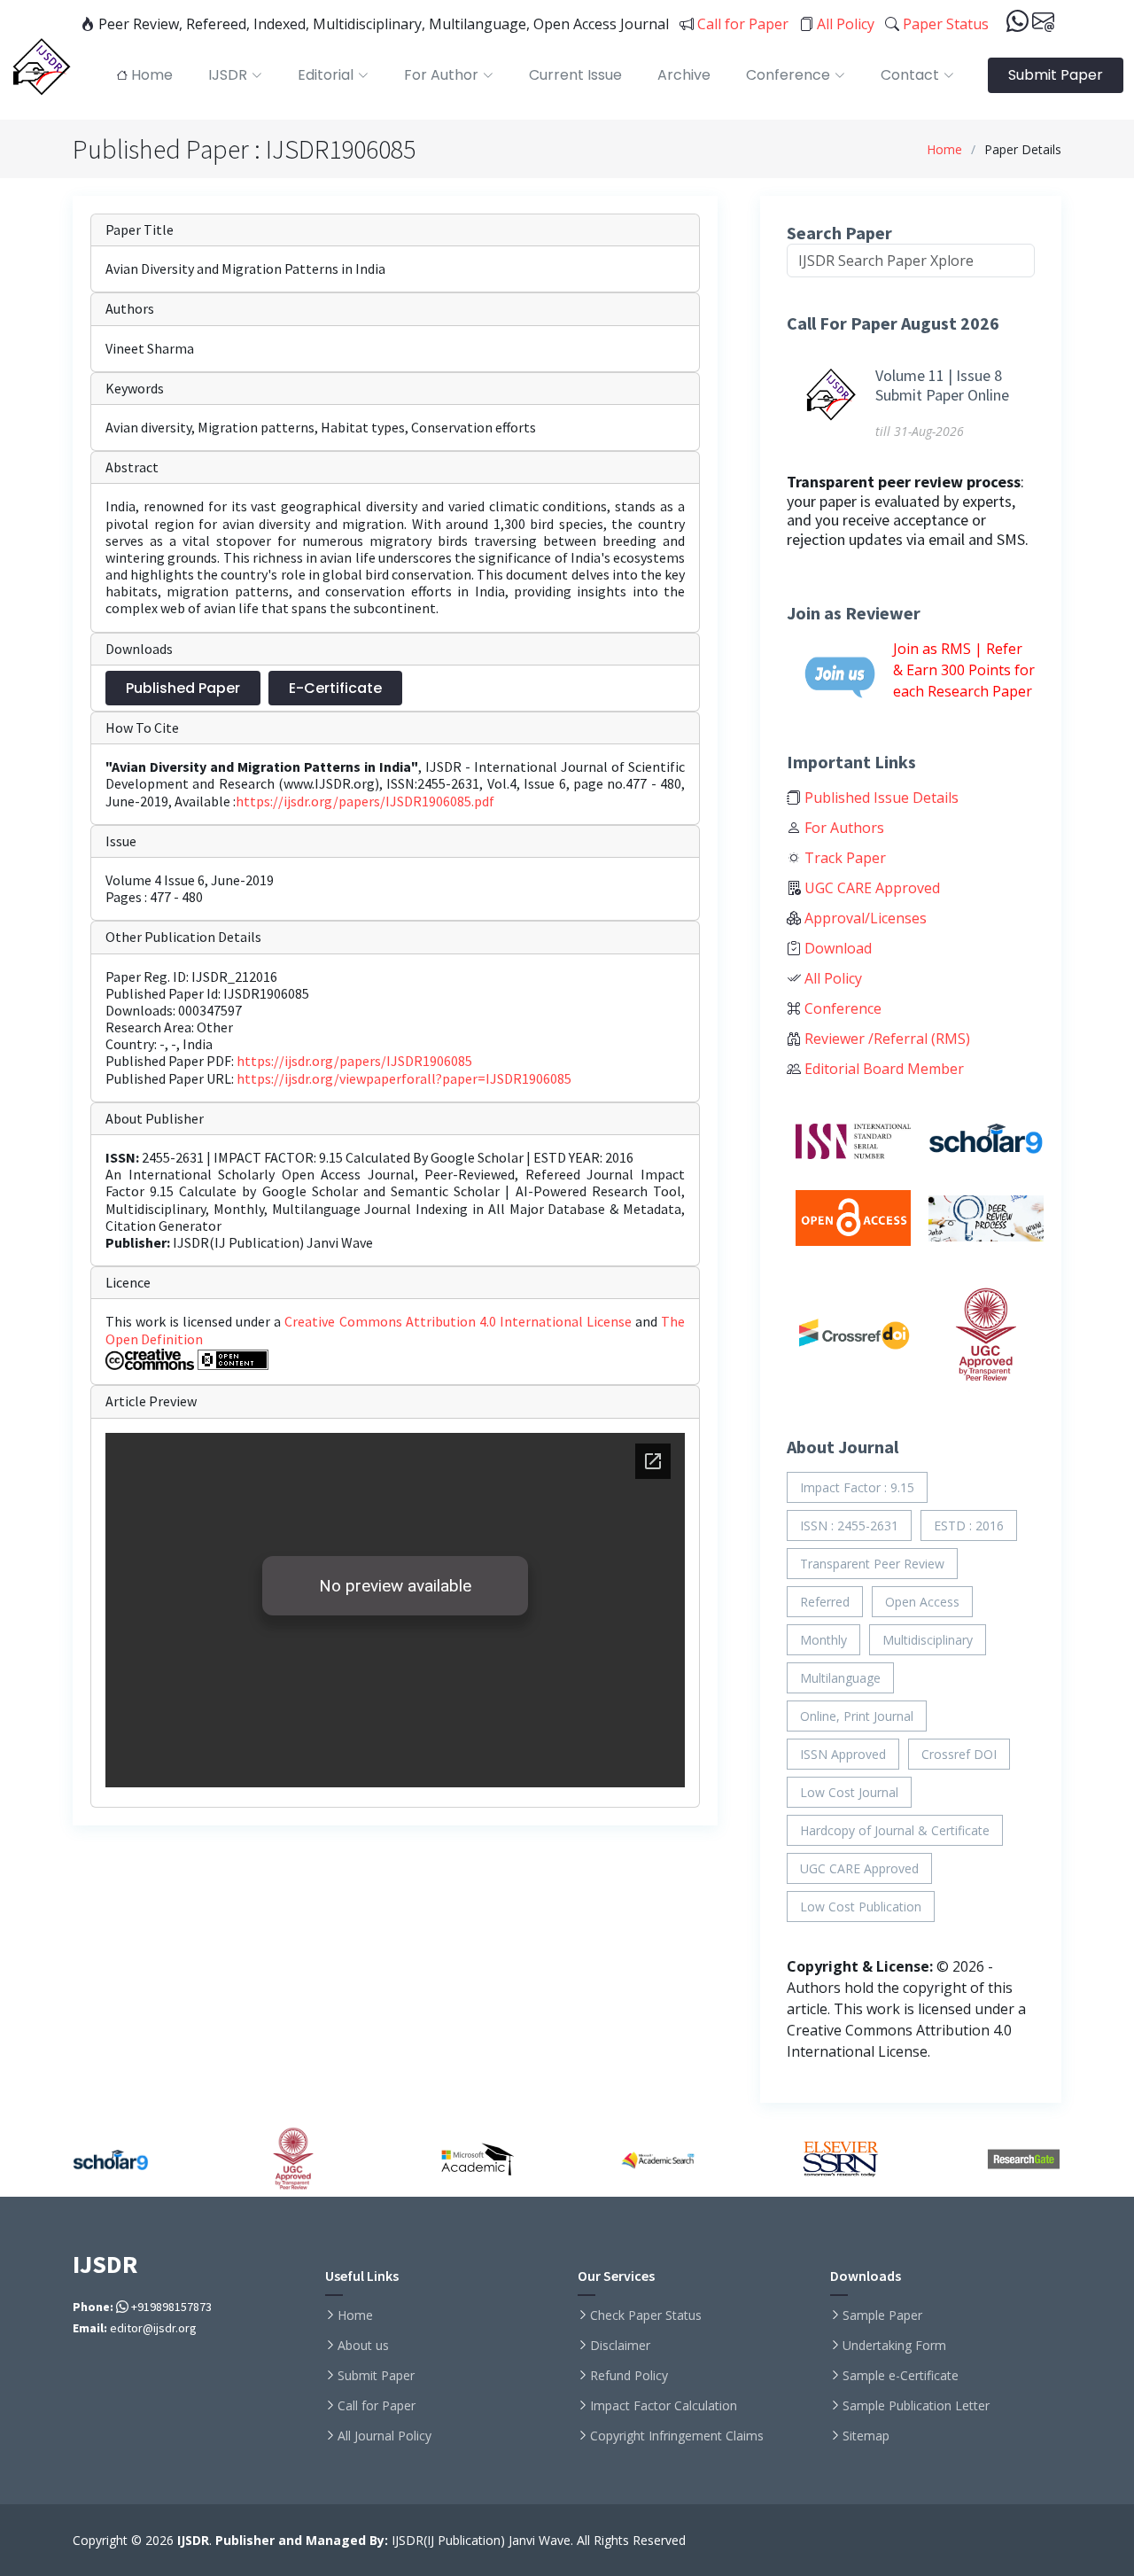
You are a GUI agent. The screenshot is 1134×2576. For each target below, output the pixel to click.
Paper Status (944, 24)
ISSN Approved (843, 1754)
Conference (841, 1008)
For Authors (843, 828)
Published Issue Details (880, 798)
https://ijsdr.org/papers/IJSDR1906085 (354, 1061)
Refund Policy (629, 2376)
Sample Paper (882, 2315)
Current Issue (575, 75)
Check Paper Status (646, 2315)
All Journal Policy (384, 2436)
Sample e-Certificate (901, 2376)
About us (363, 2346)
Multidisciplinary (928, 1640)
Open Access (922, 1602)
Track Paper (843, 858)
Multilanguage (840, 1678)
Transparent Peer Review (872, 1564)
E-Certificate (335, 688)
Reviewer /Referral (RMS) (885, 1039)
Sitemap (866, 2436)
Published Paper (183, 688)
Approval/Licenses (864, 918)
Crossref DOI (959, 1754)
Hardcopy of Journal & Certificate (895, 1830)
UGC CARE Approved (870, 888)
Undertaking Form (894, 2346)
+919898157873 (170, 2307)
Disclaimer (620, 2346)
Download (836, 948)
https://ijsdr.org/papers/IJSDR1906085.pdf (365, 801)
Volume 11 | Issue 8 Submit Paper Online (942, 385)
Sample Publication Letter (916, 2406)
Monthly (823, 1640)
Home (944, 149)
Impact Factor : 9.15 (857, 1487)
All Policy (844, 24)
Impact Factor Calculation (664, 2406)
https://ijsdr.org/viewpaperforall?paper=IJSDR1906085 (404, 1078)
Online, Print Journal (857, 1716)
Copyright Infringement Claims (677, 2436)
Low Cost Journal (849, 1792)
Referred (825, 1602)
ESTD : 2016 (969, 1525)
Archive (684, 75)
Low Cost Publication (861, 1907)
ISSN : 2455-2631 (849, 1525)
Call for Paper (741, 24)
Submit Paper (1056, 75)
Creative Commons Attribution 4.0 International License (459, 1321)
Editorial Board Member (882, 1069)
